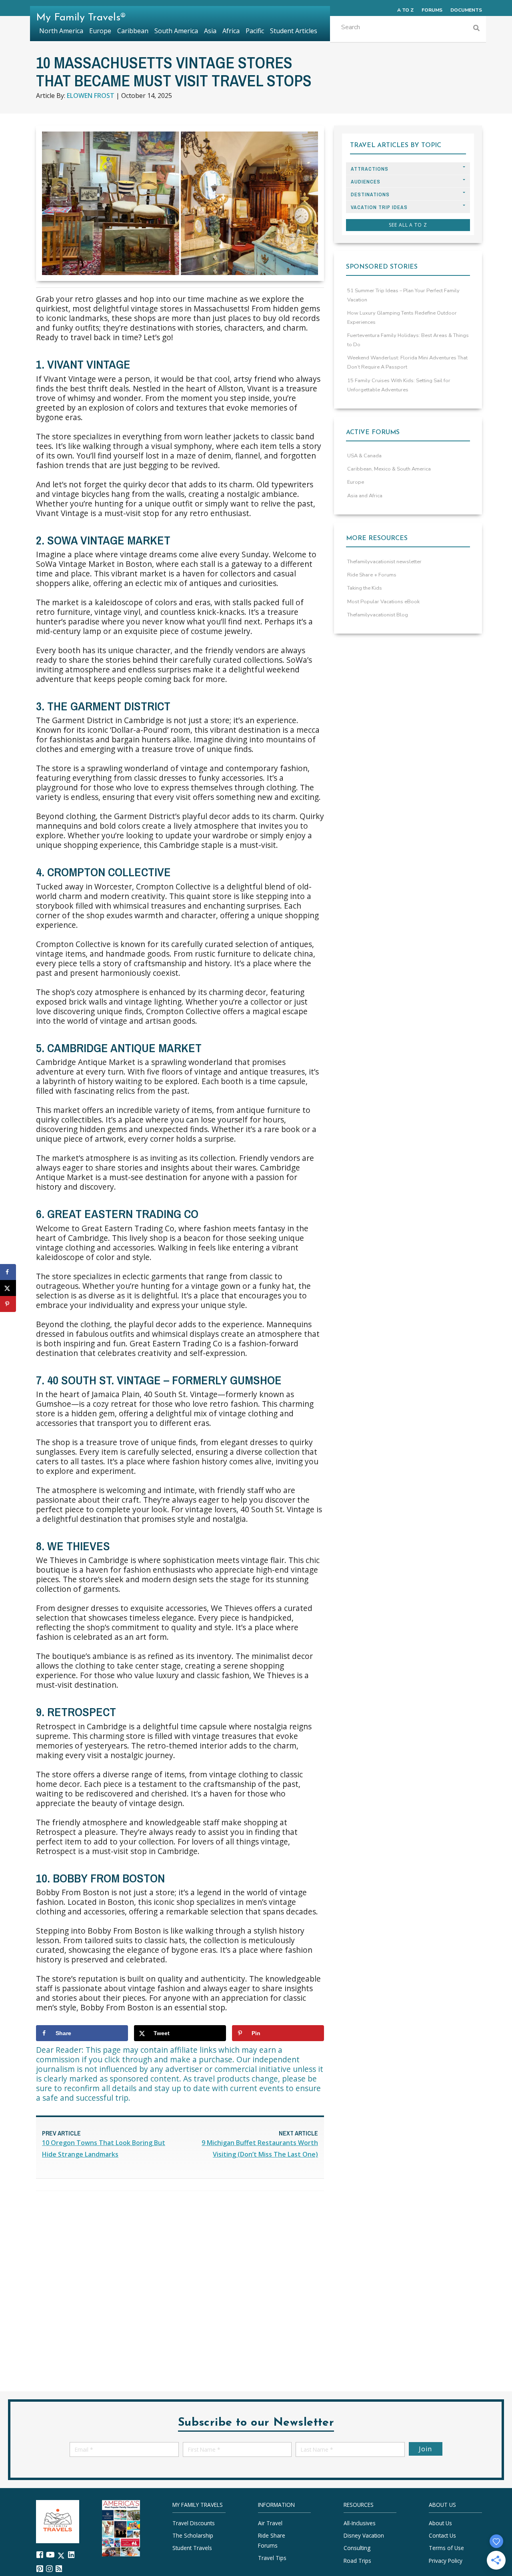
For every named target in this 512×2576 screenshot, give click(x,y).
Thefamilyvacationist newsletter (384, 562)
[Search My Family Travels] (476, 29)
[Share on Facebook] (8, 1272)
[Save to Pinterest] (8, 1304)
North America (61, 31)
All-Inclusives (360, 2523)
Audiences (366, 182)
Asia (210, 31)
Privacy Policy (446, 2561)
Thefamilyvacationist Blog (378, 615)
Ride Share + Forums (372, 575)
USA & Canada (364, 456)
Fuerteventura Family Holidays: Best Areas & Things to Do (408, 340)
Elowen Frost (91, 96)
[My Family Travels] (58, 2521)
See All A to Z (408, 225)
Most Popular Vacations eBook (383, 602)
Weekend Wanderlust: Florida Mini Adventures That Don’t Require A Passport (407, 362)
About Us (440, 2523)
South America (176, 31)
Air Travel (270, 2523)
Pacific (255, 31)
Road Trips (357, 2561)
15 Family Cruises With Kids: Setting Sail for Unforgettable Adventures (399, 385)
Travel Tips (272, 2558)
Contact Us (442, 2535)
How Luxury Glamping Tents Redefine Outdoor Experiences (402, 318)
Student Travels (192, 2548)
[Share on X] (8, 1288)
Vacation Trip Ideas (379, 207)
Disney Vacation (364, 2535)
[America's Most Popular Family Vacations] (121, 2527)
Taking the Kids (365, 588)
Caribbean (133, 31)
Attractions (370, 169)
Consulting (357, 2548)
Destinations (370, 194)
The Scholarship (193, 2535)
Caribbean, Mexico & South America (389, 469)
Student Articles (294, 31)
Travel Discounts (194, 2523)
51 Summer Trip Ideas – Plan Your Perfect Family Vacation (403, 295)
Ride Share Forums (272, 2540)
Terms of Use (446, 2548)
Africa (231, 31)
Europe (356, 482)
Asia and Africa (365, 496)
